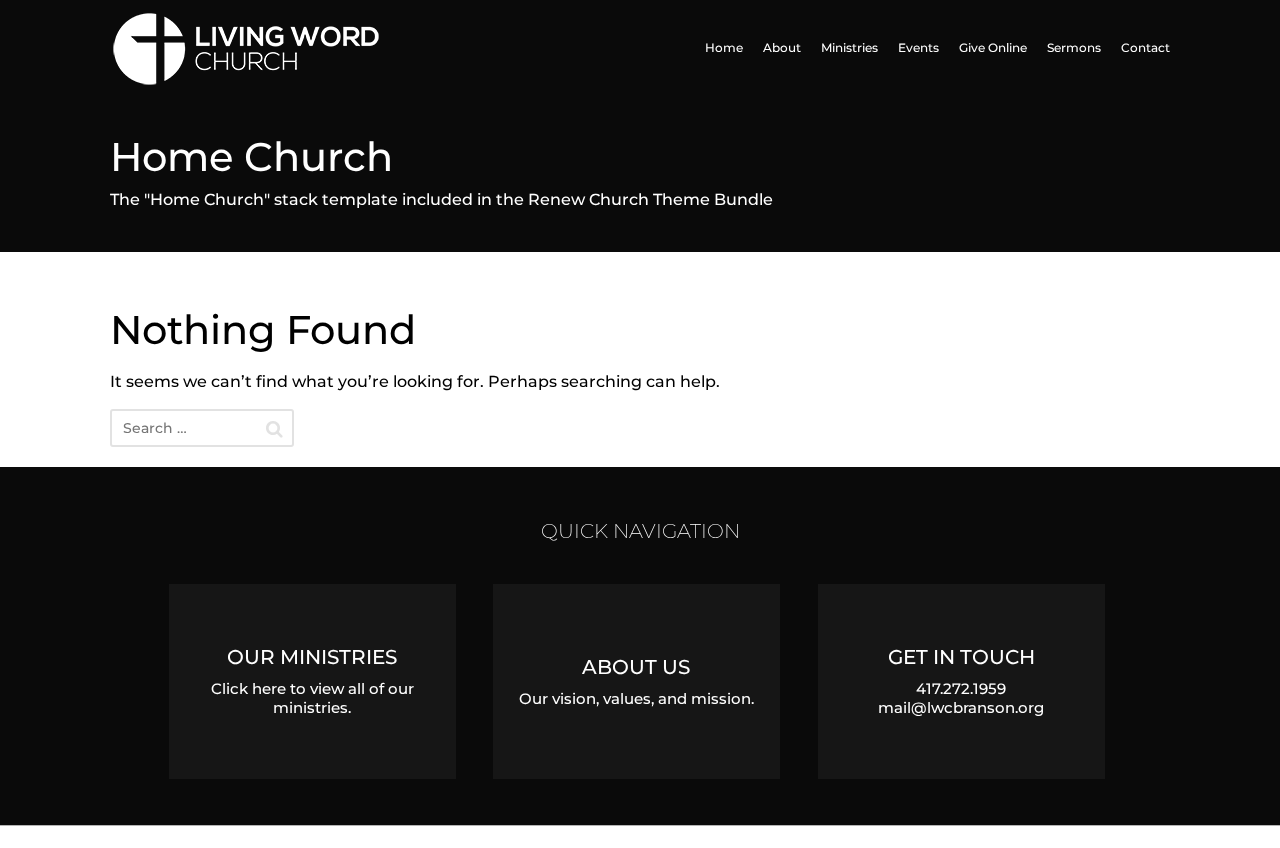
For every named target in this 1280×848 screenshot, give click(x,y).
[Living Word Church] (299, 48)
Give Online (993, 47)
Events (918, 47)
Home (724, 47)
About (782, 47)
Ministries (849, 47)
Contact (1145, 47)
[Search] (274, 429)
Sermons (1074, 47)
